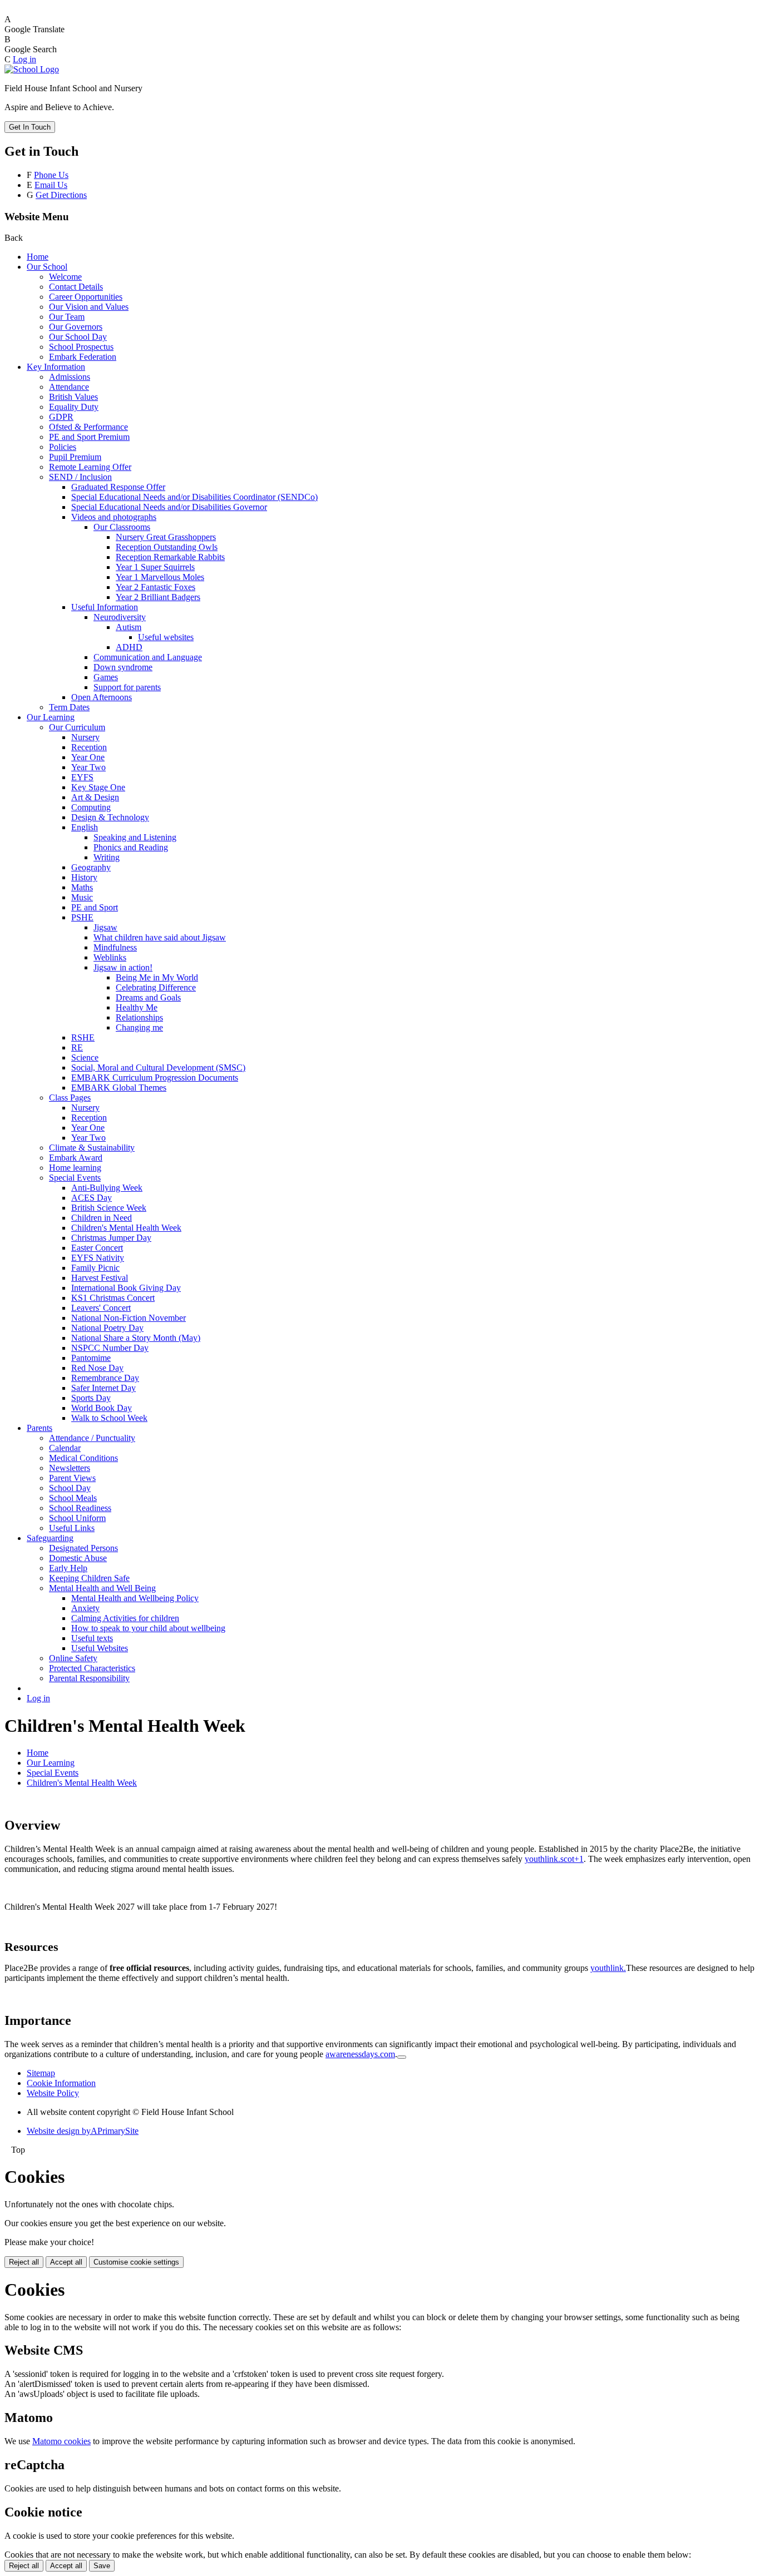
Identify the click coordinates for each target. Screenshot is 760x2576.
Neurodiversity (120, 617)
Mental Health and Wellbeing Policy (135, 1598)
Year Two (88, 767)
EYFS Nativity (98, 1258)
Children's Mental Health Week (126, 1228)
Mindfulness (115, 947)
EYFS (82, 777)
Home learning (75, 1168)
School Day (70, 1488)
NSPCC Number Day (110, 1348)
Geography (91, 867)
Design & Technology (110, 817)
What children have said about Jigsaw (160, 937)
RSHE (83, 1037)
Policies (63, 447)
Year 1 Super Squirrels (155, 567)
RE (77, 1047)
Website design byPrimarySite (83, 2131)
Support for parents (127, 687)
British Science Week (109, 1208)
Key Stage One (98, 787)
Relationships (139, 1017)
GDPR (61, 417)
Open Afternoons (102, 697)
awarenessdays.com (360, 2054)
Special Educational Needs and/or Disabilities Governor (169, 507)
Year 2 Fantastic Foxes (156, 587)
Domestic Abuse (78, 1558)
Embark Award (76, 1158)
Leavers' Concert (101, 1308)
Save (102, 2566)
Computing (91, 807)
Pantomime (91, 1358)
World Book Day (102, 1408)
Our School (47, 267)
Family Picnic (95, 1268)
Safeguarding (50, 1538)
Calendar (65, 1448)
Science (85, 1057)
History (84, 877)
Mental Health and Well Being (102, 1588)
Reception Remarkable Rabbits (170, 557)
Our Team (67, 317)
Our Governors (76, 327)
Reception (89, 747)
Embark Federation (83, 357)
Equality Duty (74, 407)
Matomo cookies (61, 2441)
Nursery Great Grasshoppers (166, 537)
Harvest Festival (100, 1278)
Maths (82, 887)
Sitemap (41, 2073)
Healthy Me (137, 1007)
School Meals (73, 1498)
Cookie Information (61, 2083)
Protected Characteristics (92, 1668)
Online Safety (73, 1658)
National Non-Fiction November (129, 1318)
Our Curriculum (77, 727)
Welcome (65, 277)
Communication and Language (148, 657)
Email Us (51, 185)
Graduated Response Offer (118, 487)
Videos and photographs (114, 517)
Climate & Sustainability (92, 1148)
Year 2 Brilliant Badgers (158, 597)
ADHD (129, 647)
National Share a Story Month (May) (136, 1338)
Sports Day (91, 1398)
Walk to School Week (109, 1418)
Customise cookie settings (136, 2262)
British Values (73, 397)
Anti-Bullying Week (107, 1188)
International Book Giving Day (126, 1288)
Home (38, 257)
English (85, 827)
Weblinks (110, 957)
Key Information (56, 367)
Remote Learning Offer (90, 467)
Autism (129, 627)
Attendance (69, 387)
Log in (24, 59)
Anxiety (85, 1608)
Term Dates (69, 707)
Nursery (85, 737)
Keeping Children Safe (89, 1578)
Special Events (75, 1178)
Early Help (68, 1568)
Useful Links (72, 1528)
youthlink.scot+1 (554, 1859)
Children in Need (102, 1218)
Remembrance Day (105, 1378)
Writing (107, 857)
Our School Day (78, 337)
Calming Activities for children (125, 1618)
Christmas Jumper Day (111, 1238)
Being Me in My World (157, 977)
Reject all (24, 2262)
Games (106, 677)
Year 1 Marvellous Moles (160, 577)
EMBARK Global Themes (119, 1088)
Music (82, 897)
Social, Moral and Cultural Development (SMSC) (158, 1067)
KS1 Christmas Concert (113, 1298)
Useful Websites (100, 1648)
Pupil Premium (75, 457)
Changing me (139, 1027)
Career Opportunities (86, 297)
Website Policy (53, 2093)
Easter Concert (97, 1248)
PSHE (82, 917)
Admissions (70, 377)
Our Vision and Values (89, 307)
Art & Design (95, 797)
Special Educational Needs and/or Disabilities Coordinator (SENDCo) (194, 497)
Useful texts (92, 1638)
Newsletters (70, 1468)
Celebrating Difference (156, 987)
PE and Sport (95, 907)
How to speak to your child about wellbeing (148, 1628)
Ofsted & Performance (88, 427)
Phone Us (51, 175)
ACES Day (92, 1198)
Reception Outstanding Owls (167, 547)
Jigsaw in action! (123, 967)
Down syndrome (123, 667)
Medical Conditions (83, 1458)
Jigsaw (105, 927)
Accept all (66, 2262)
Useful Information (105, 607)
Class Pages (70, 1098)
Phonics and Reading (131, 847)
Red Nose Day (97, 1368)
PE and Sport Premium (89, 437)
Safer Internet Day (103, 1388)
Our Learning (51, 717)
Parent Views (72, 1478)
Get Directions (61, 195)
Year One (88, 757)
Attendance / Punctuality (92, 1438)
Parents (40, 1428)
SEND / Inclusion (80, 477)
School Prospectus (81, 347)
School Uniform (77, 1518)
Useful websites (166, 637)
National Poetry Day (107, 1328)
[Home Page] (32, 69)
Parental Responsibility (89, 1678)
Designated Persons (83, 1548)
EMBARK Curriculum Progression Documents (155, 1078)
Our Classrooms (122, 527)
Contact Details (76, 287)
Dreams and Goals (148, 997)
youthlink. (608, 1968)
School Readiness (80, 1508)
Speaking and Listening (135, 837)
